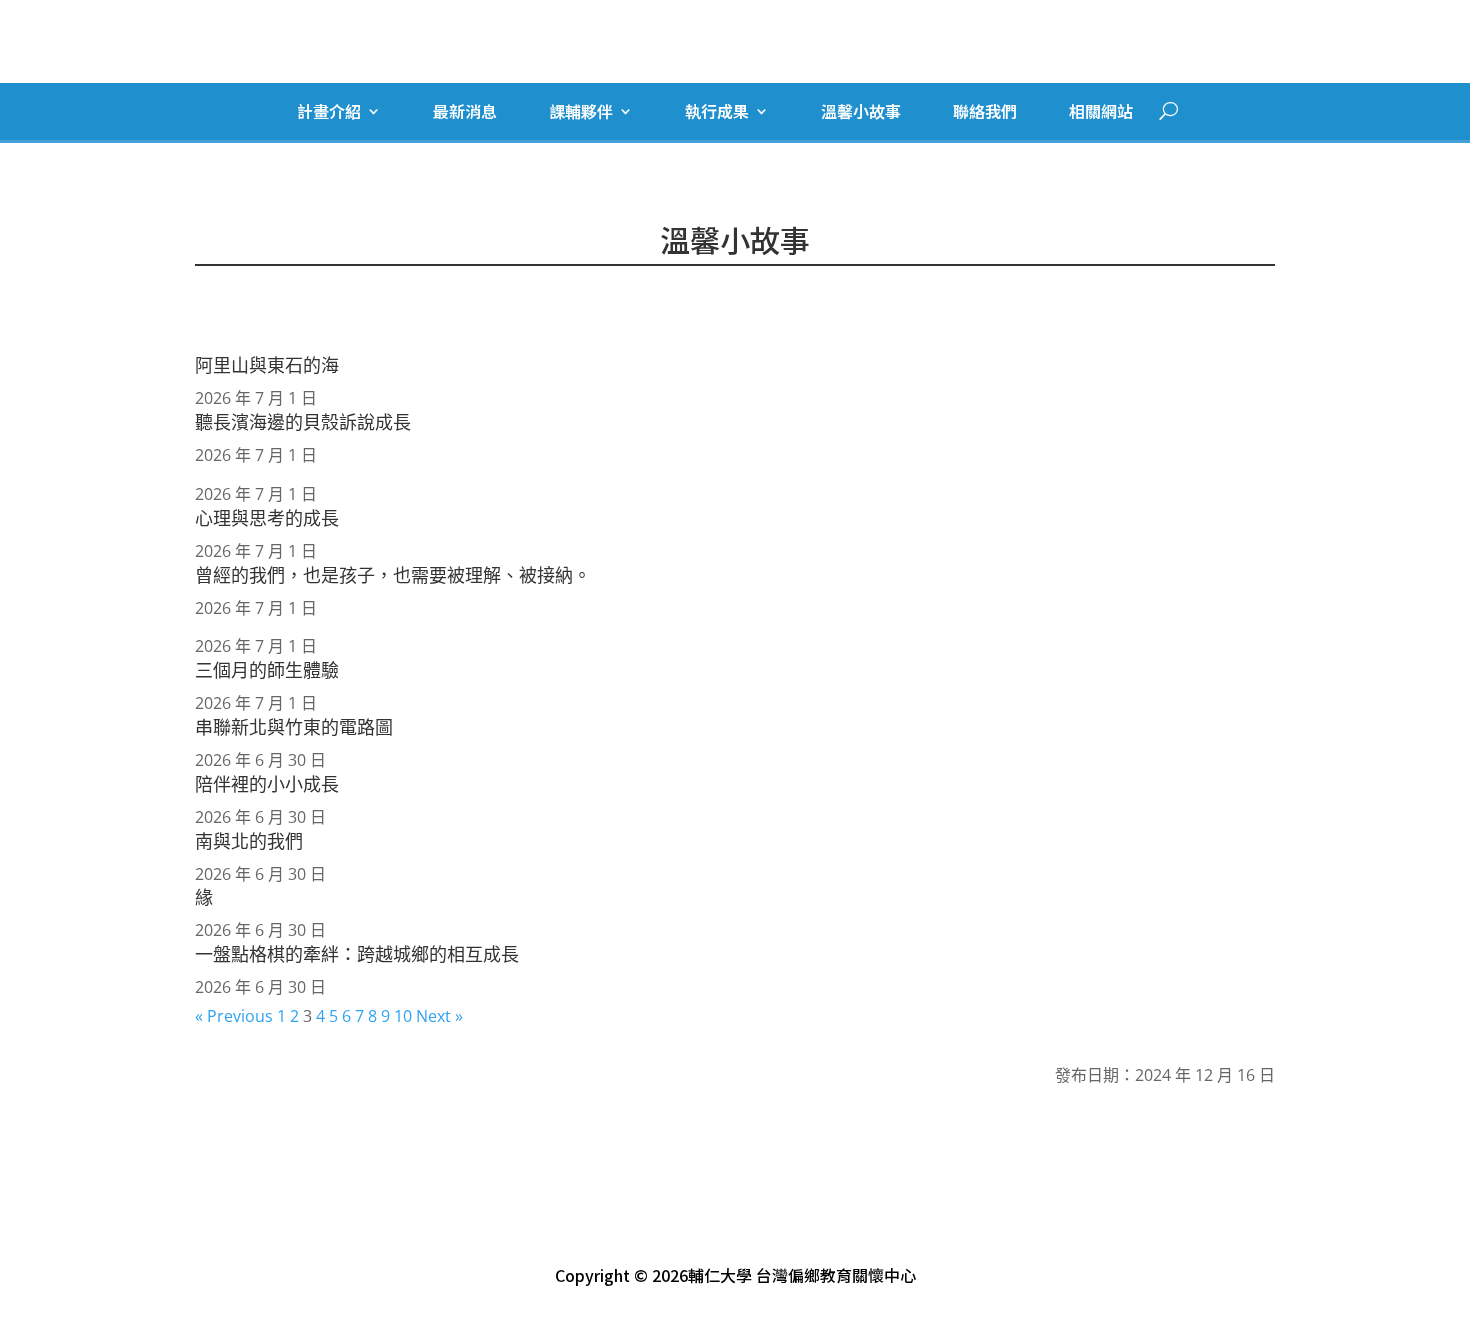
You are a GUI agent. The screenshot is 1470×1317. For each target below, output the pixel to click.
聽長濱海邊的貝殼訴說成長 (303, 422)
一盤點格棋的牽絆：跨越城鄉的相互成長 (357, 954)
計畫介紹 (329, 112)
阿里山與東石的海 (267, 365)
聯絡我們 (985, 112)
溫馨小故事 (861, 112)
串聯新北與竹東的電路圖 (294, 727)
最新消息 (465, 112)
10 (403, 1016)
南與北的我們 (249, 841)
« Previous (234, 1016)
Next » (439, 1016)
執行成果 (717, 112)
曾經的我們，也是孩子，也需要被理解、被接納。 (393, 575)
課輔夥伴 (581, 112)
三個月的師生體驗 (267, 670)
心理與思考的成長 (267, 518)
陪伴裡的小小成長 (267, 784)
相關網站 (1101, 112)
